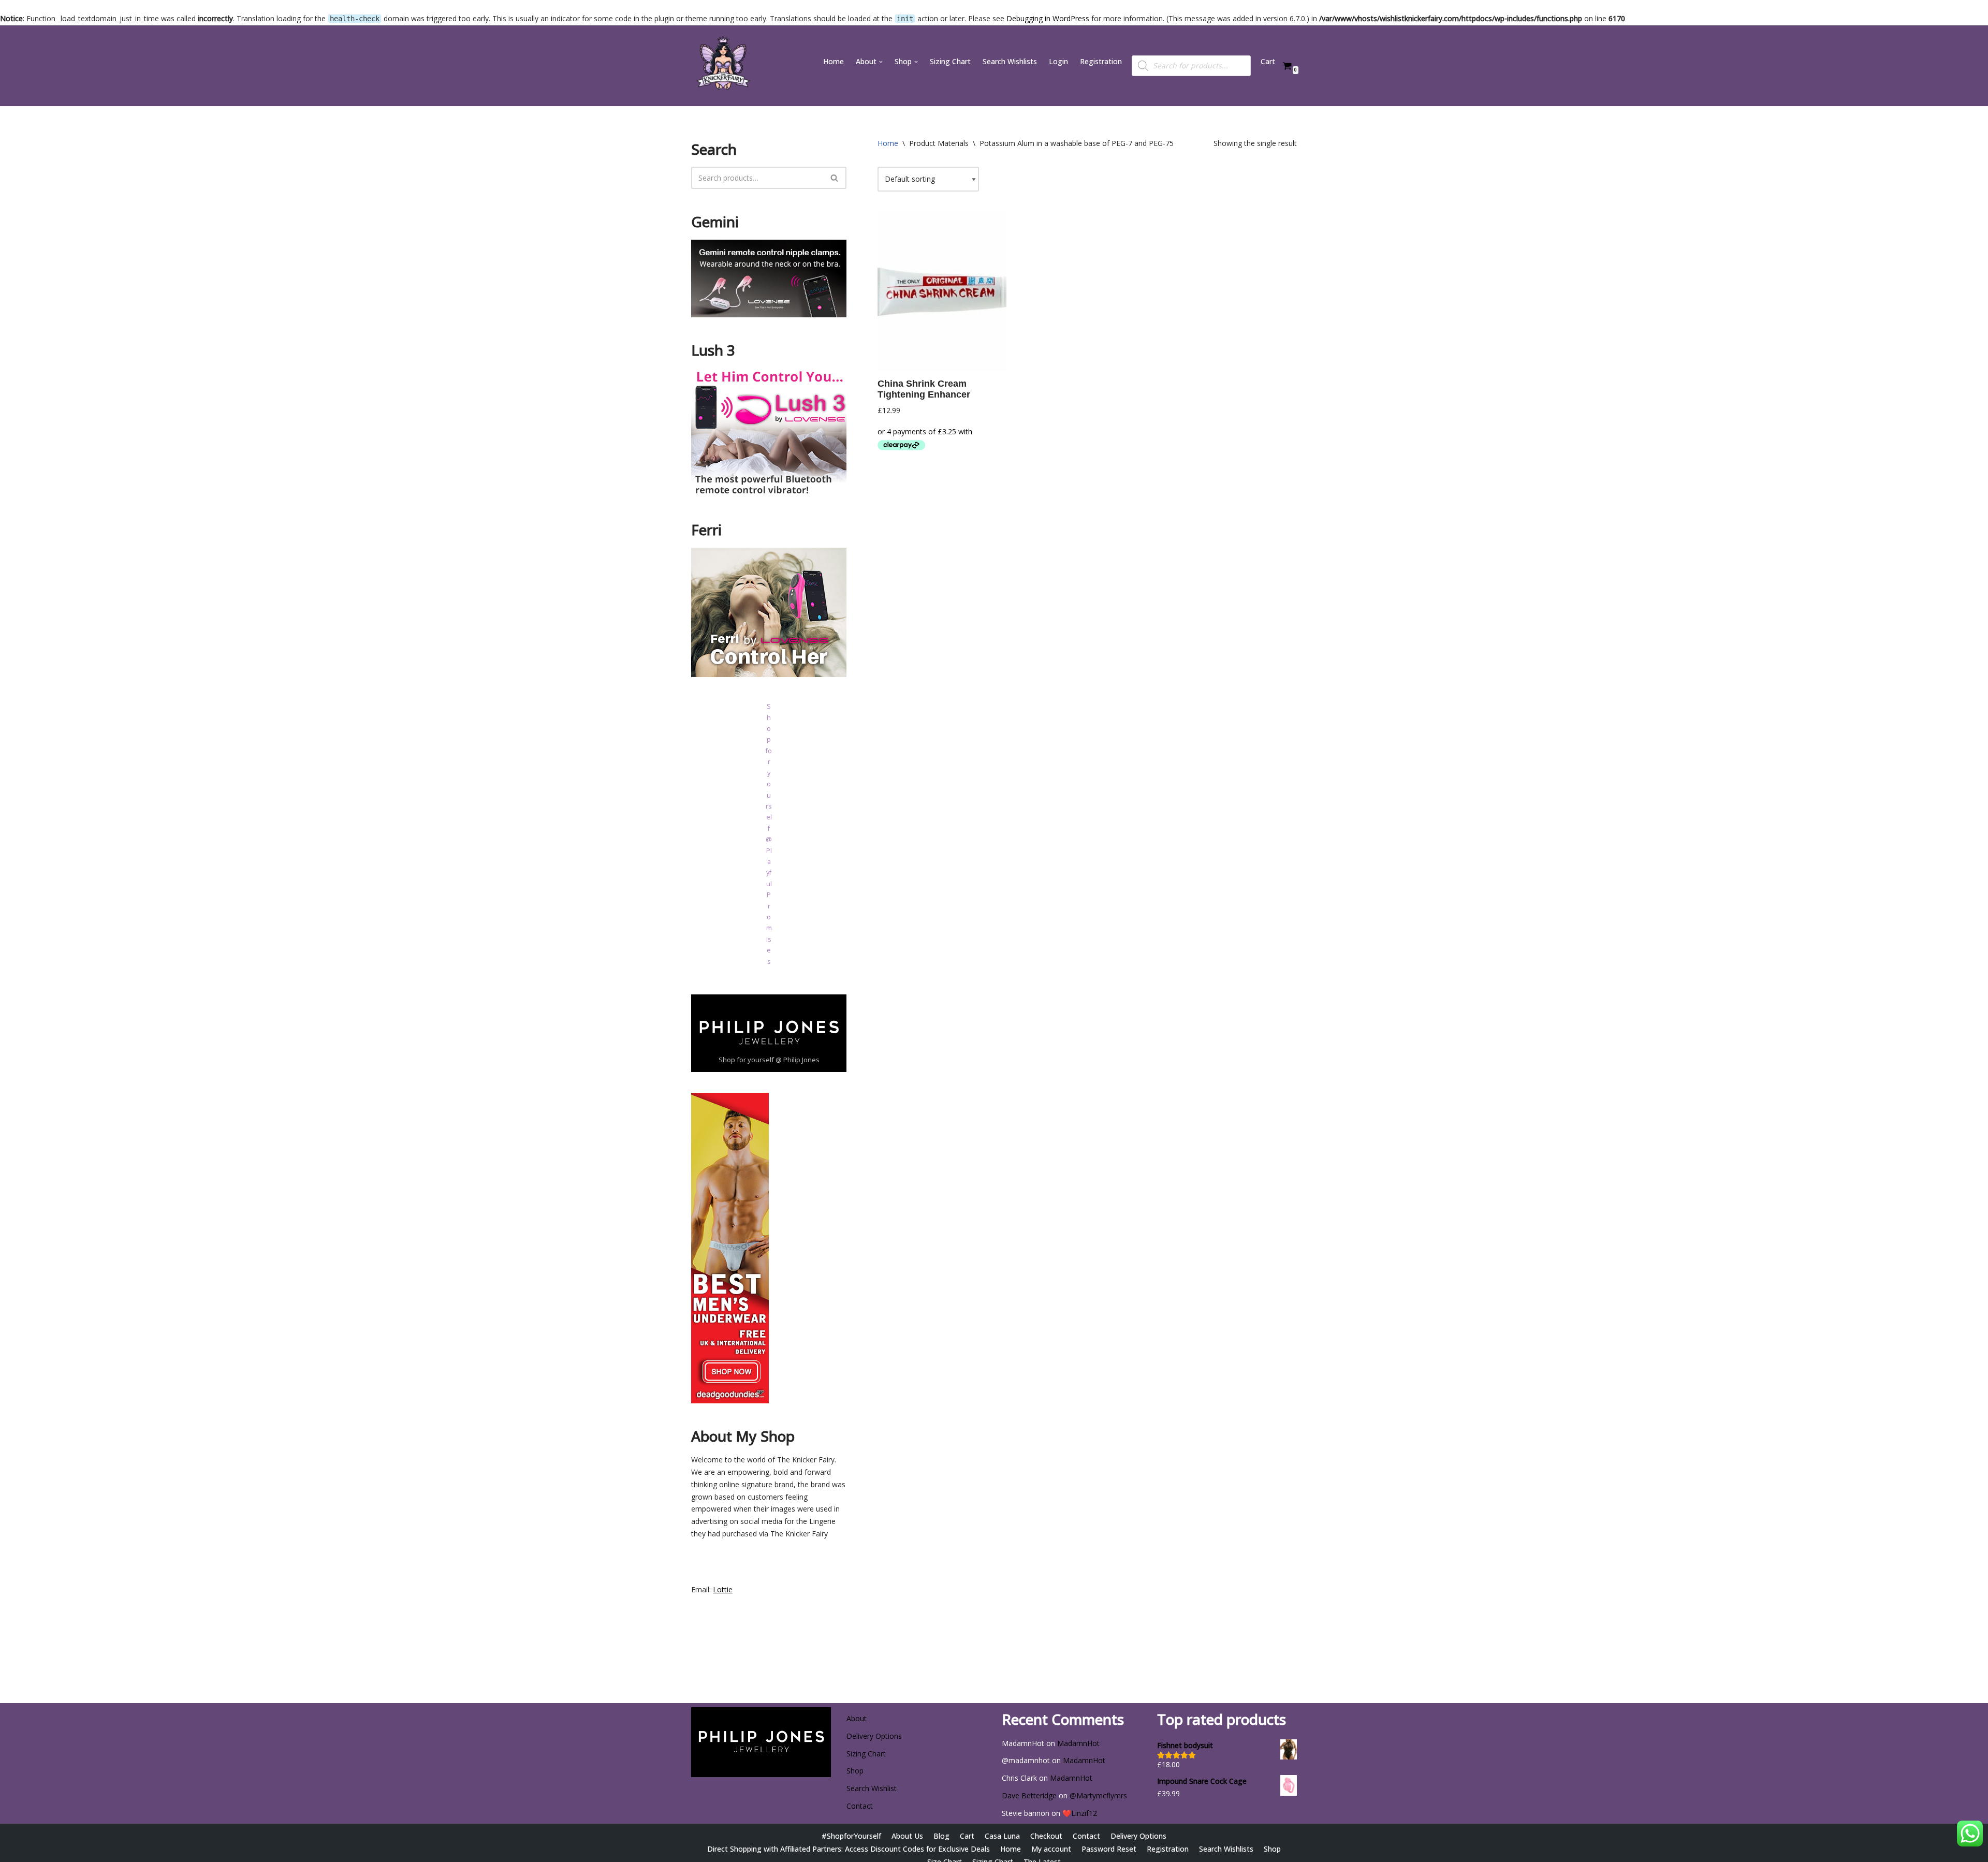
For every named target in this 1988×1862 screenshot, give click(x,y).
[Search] (835, 178)
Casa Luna (1002, 1836)
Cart (1268, 61)
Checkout (1046, 1836)
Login (1058, 61)
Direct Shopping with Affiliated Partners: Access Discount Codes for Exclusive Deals (849, 1849)
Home (834, 61)
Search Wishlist (872, 1788)
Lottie (723, 1589)
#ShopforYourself (851, 1836)
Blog (941, 1836)
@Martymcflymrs (1098, 1795)
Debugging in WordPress (1048, 18)
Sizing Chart (950, 61)
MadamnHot (1078, 1743)
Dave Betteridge (1029, 1795)
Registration (1101, 61)
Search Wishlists (1010, 61)
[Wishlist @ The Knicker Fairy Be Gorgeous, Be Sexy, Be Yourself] (722, 66)
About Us (907, 1836)
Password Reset (1109, 1849)
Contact (860, 1806)
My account (1051, 1849)
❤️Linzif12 (1080, 1813)
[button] (881, 62)
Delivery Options (874, 1736)
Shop (855, 1771)
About (857, 1718)
